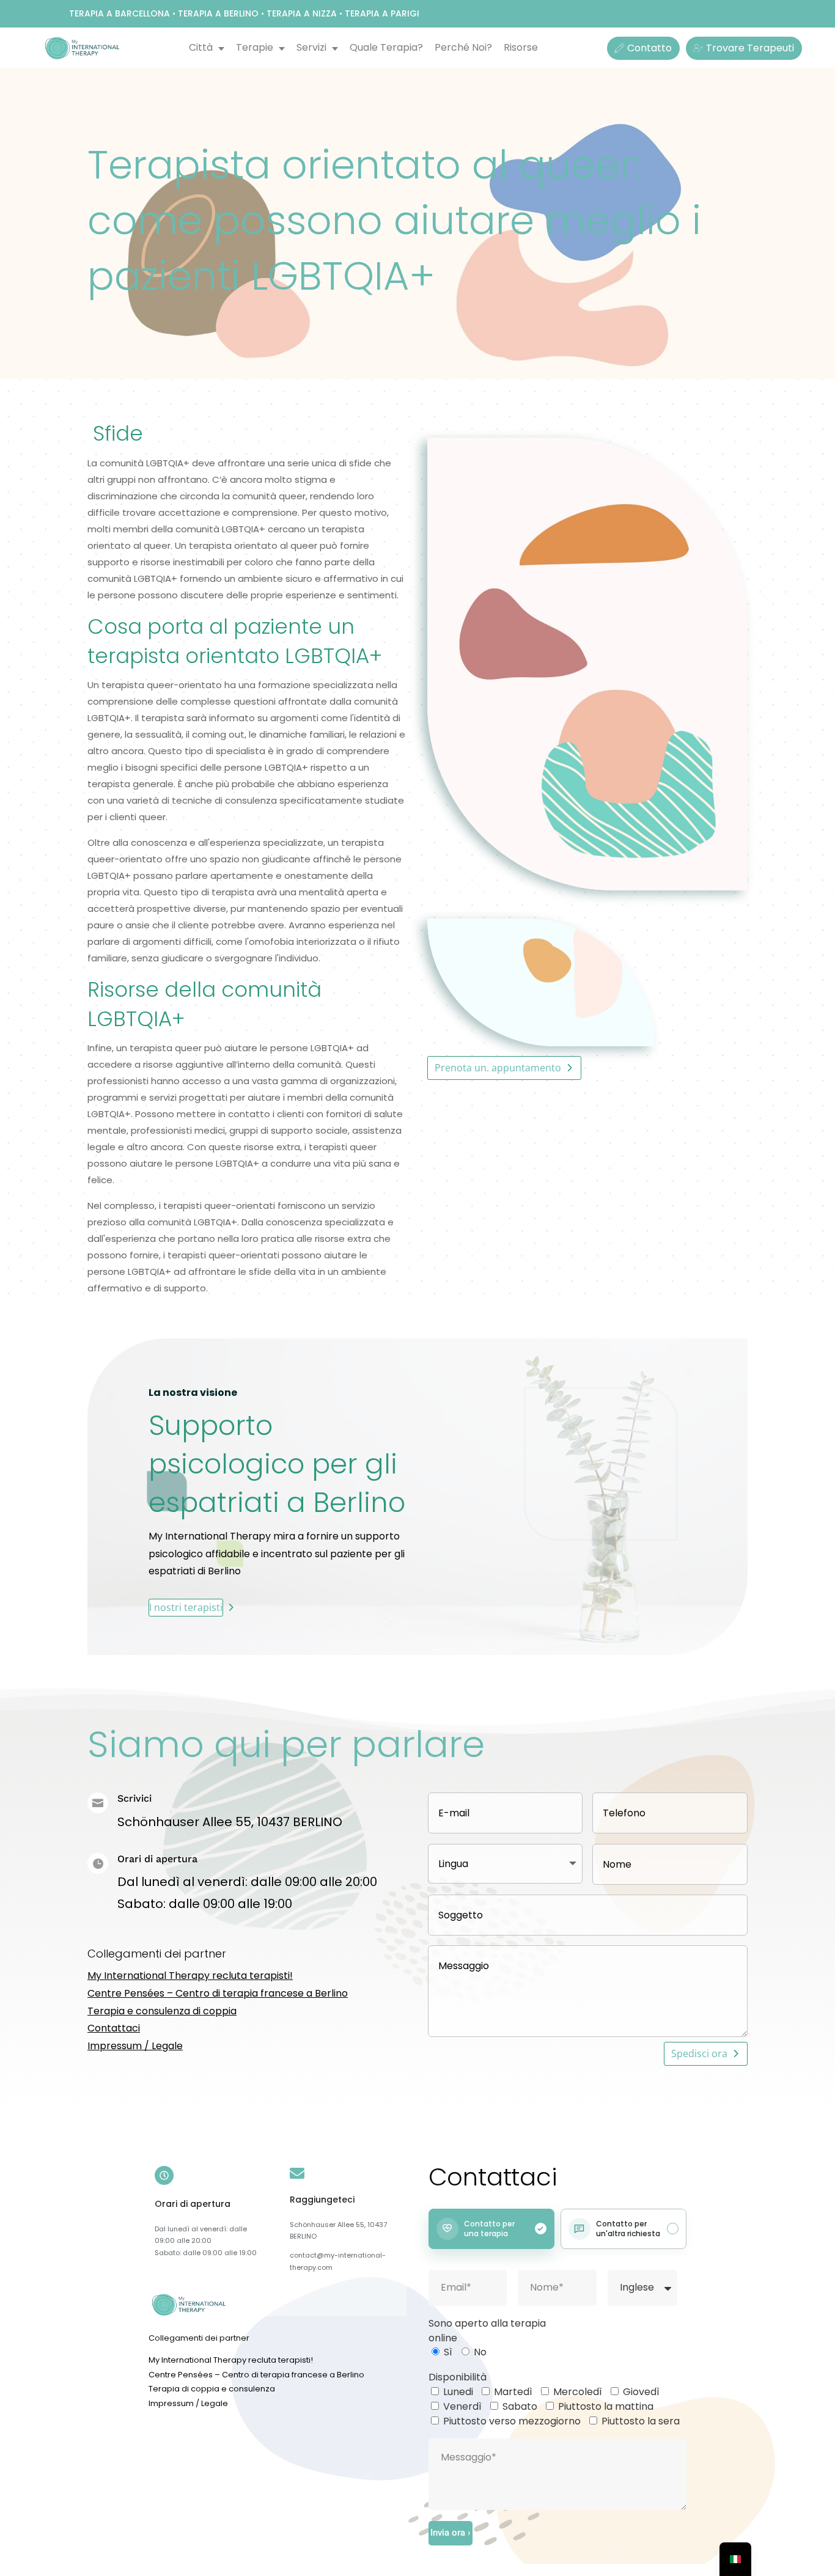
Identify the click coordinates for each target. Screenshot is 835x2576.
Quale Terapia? (386, 47)
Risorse (521, 47)
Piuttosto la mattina (606, 2406)
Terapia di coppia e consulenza (212, 2389)
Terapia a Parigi (382, 13)
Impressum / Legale (135, 2046)
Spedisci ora (699, 2053)
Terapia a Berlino (218, 13)
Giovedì (641, 2392)
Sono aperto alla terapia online (487, 2331)
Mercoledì (578, 2392)
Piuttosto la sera (641, 2421)
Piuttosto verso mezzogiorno (512, 2421)
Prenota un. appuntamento (498, 1068)
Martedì (513, 2392)
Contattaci (114, 2028)
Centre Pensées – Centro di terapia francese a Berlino (218, 1993)
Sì (448, 2352)
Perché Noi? (463, 47)
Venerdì (462, 2406)
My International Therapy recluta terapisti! (190, 1976)
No (480, 2352)
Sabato (520, 2406)
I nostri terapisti (186, 1607)
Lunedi (458, 2392)
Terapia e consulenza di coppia (162, 2011)
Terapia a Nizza (302, 13)
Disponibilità (458, 2377)
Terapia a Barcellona (120, 13)
